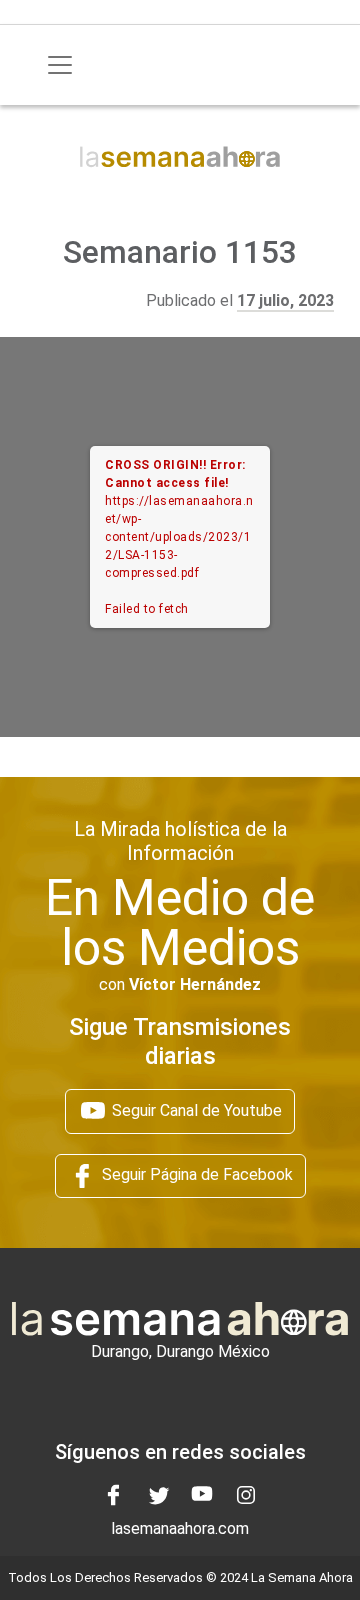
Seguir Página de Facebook (195, 1174)
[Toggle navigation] (60, 65)
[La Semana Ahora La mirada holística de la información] (180, 155)
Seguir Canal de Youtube (195, 1110)
